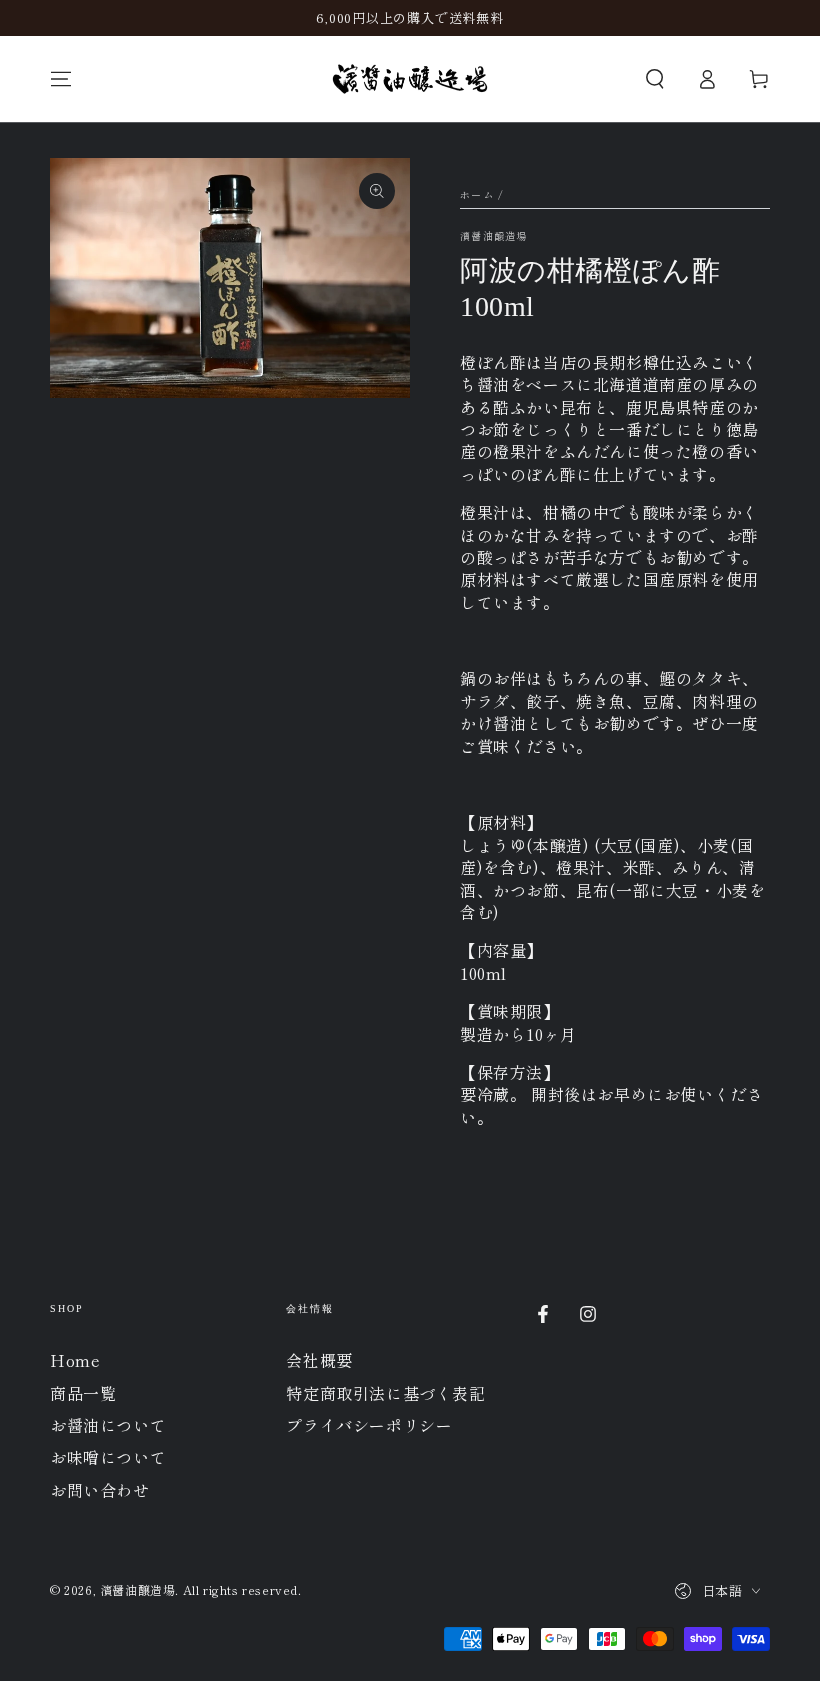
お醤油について (108, 1425)
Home (75, 1360)
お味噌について (108, 1457)
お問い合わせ (100, 1490)
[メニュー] (61, 79)
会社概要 (319, 1360)
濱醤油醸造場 (494, 236)
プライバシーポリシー (369, 1425)
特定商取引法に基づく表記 (385, 1393)
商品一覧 (83, 1393)
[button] (655, 79)
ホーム (477, 194)
